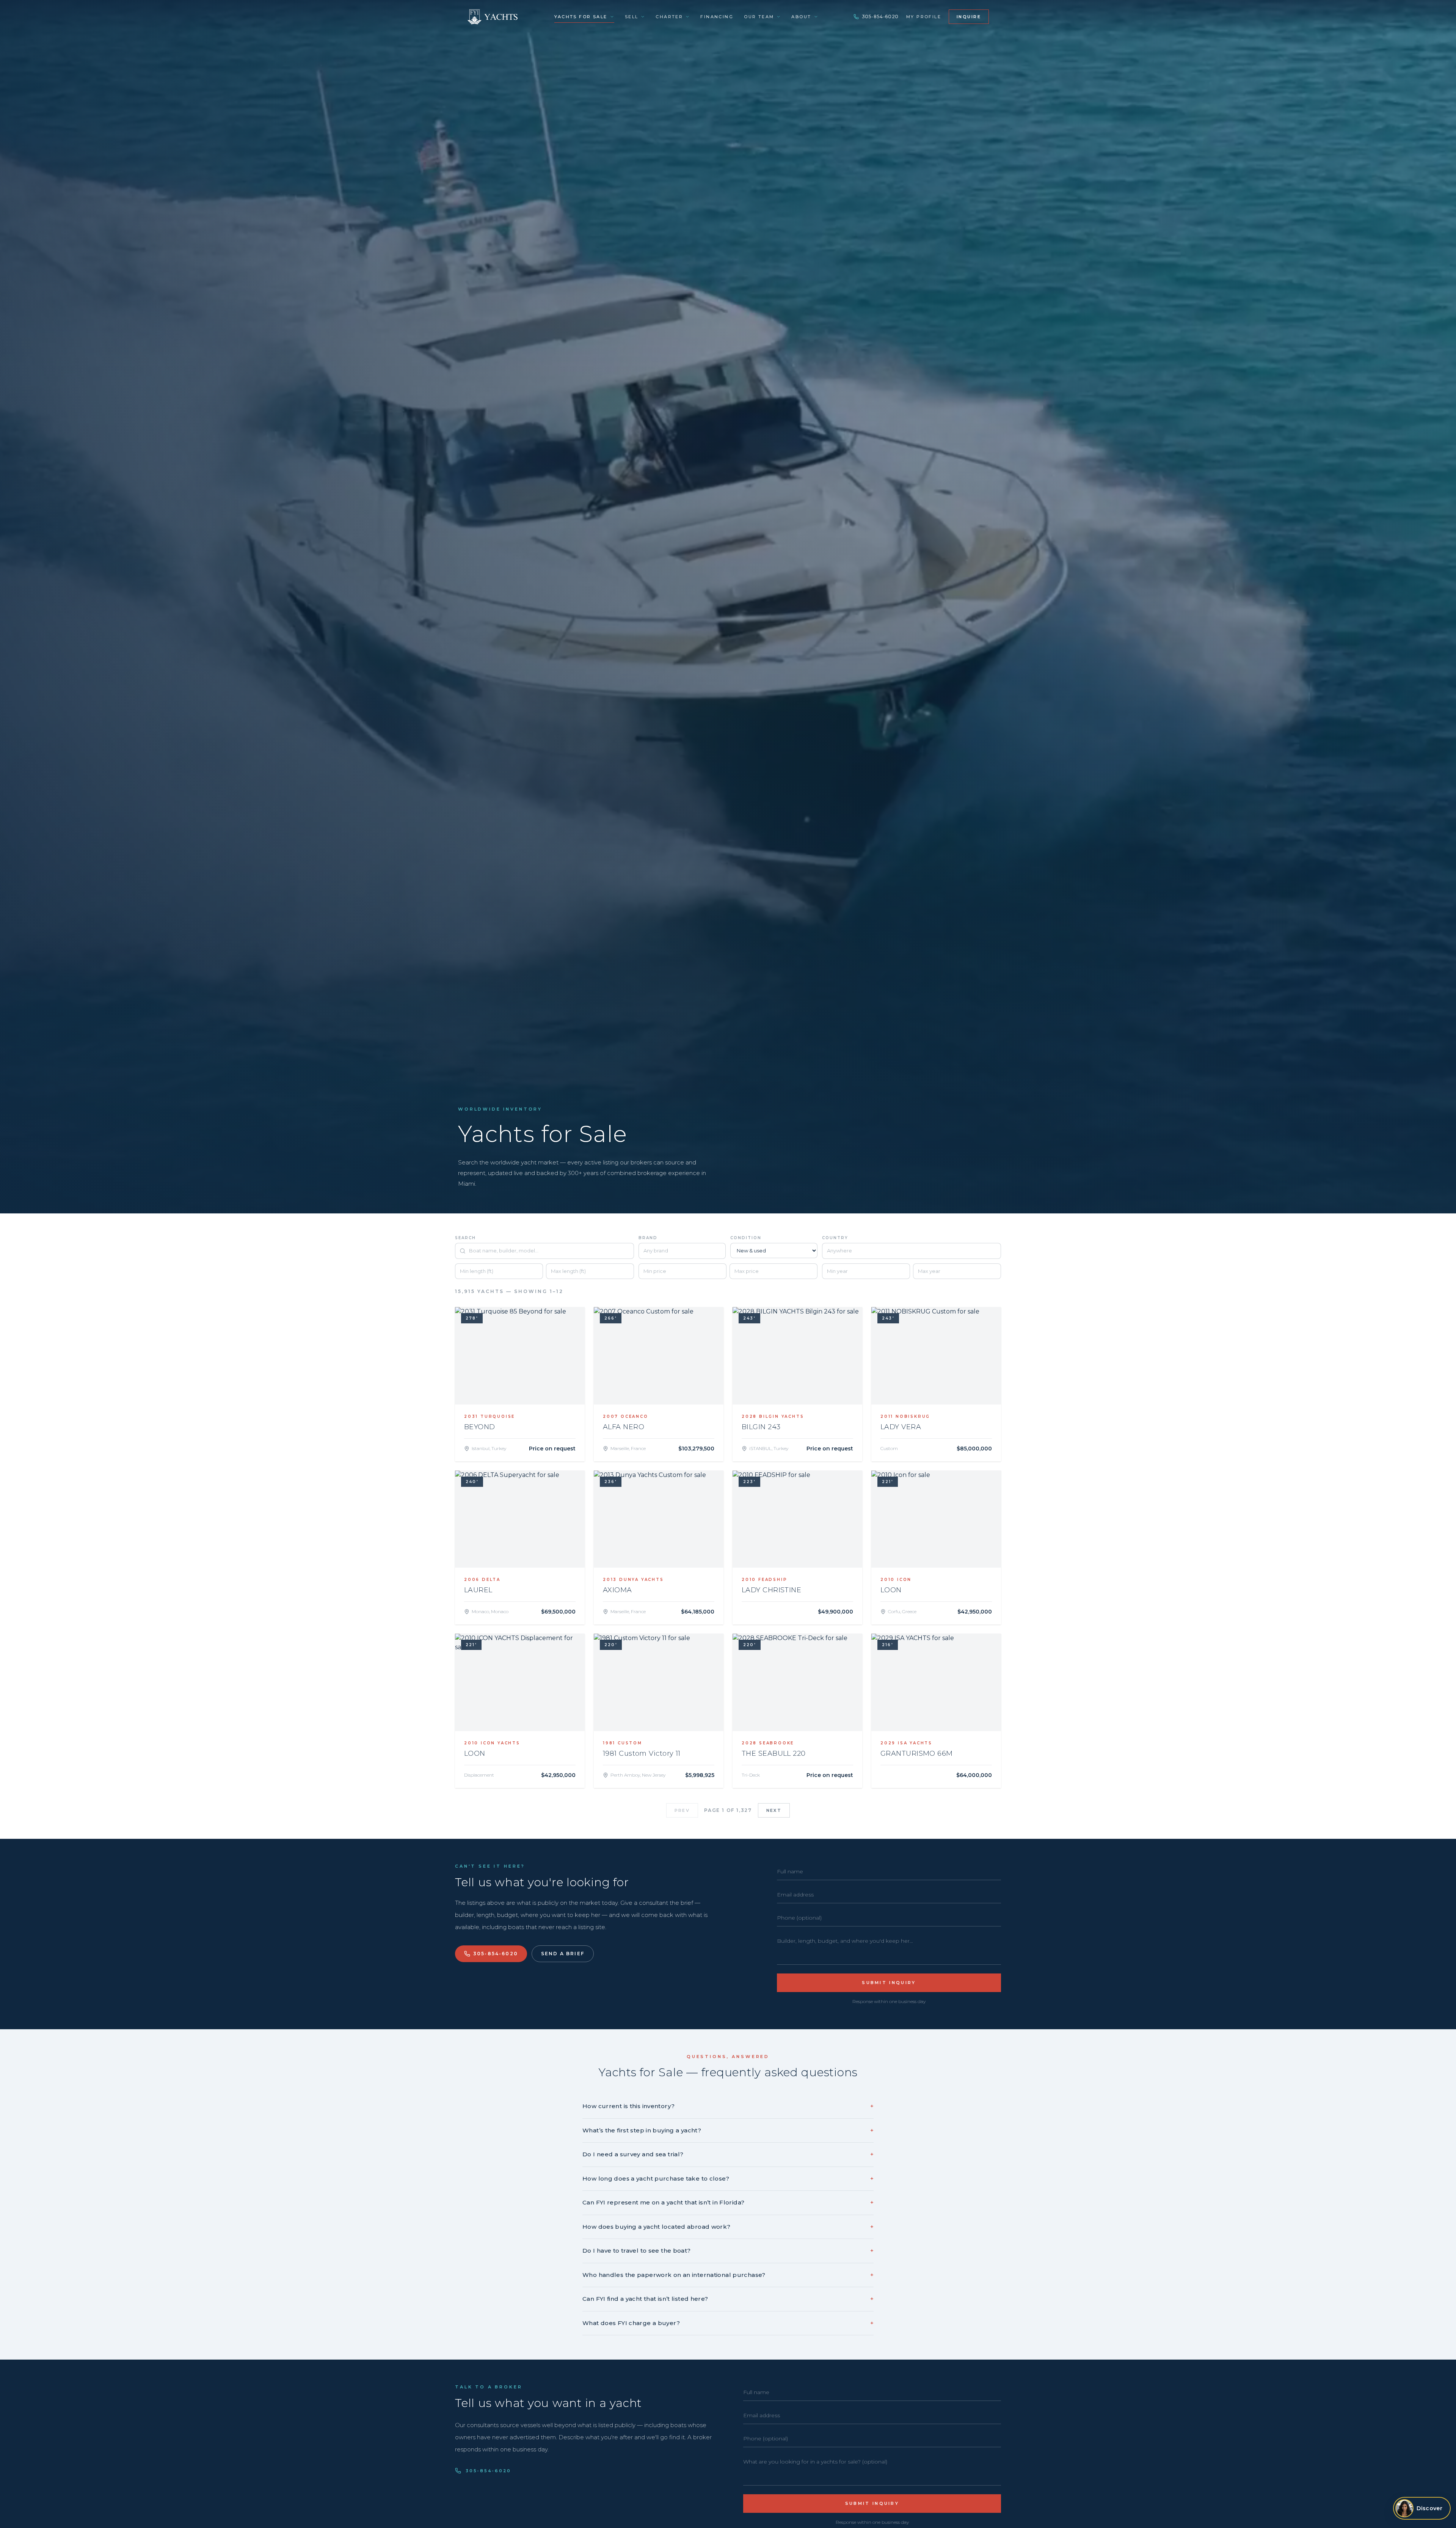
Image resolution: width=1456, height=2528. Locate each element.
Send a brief (563, 1954)
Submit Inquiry (889, 1983)
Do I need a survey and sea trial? (728, 2154)
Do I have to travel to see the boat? (728, 2251)
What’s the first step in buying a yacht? (728, 2130)
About (801, 17)
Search (465, 1238)
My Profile (924, 17)
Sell (632, 17)
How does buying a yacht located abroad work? (728, 2227)
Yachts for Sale (581, 17)
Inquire (969, 17)
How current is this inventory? (728, 2106)
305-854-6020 (880, 16)
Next (774, 1810)
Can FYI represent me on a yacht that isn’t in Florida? (728, 2202)
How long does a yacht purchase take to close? (728, 2178)
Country (835, 1238)
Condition (746, 1238)
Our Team (759, 17)
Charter (669, 17)
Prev (682, 1810)
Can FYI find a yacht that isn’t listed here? (728, 2299)
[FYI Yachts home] (493, 17)
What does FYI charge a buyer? (728, 2323)
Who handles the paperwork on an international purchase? (728, 2275)
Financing (717, 17)
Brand (648, 1238)
